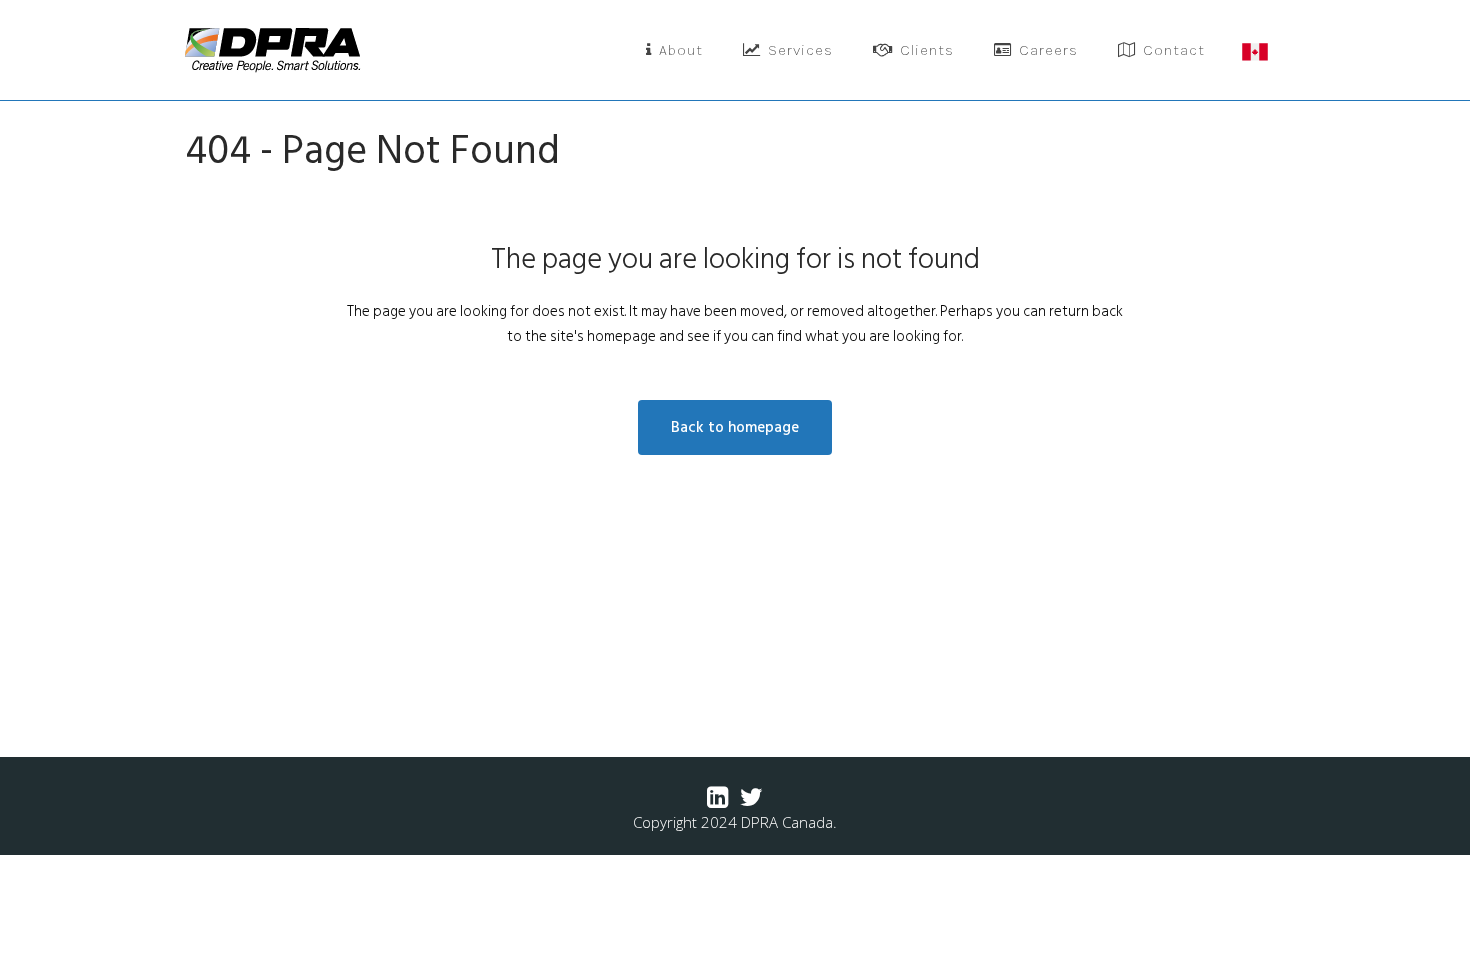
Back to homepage (735, 427)
